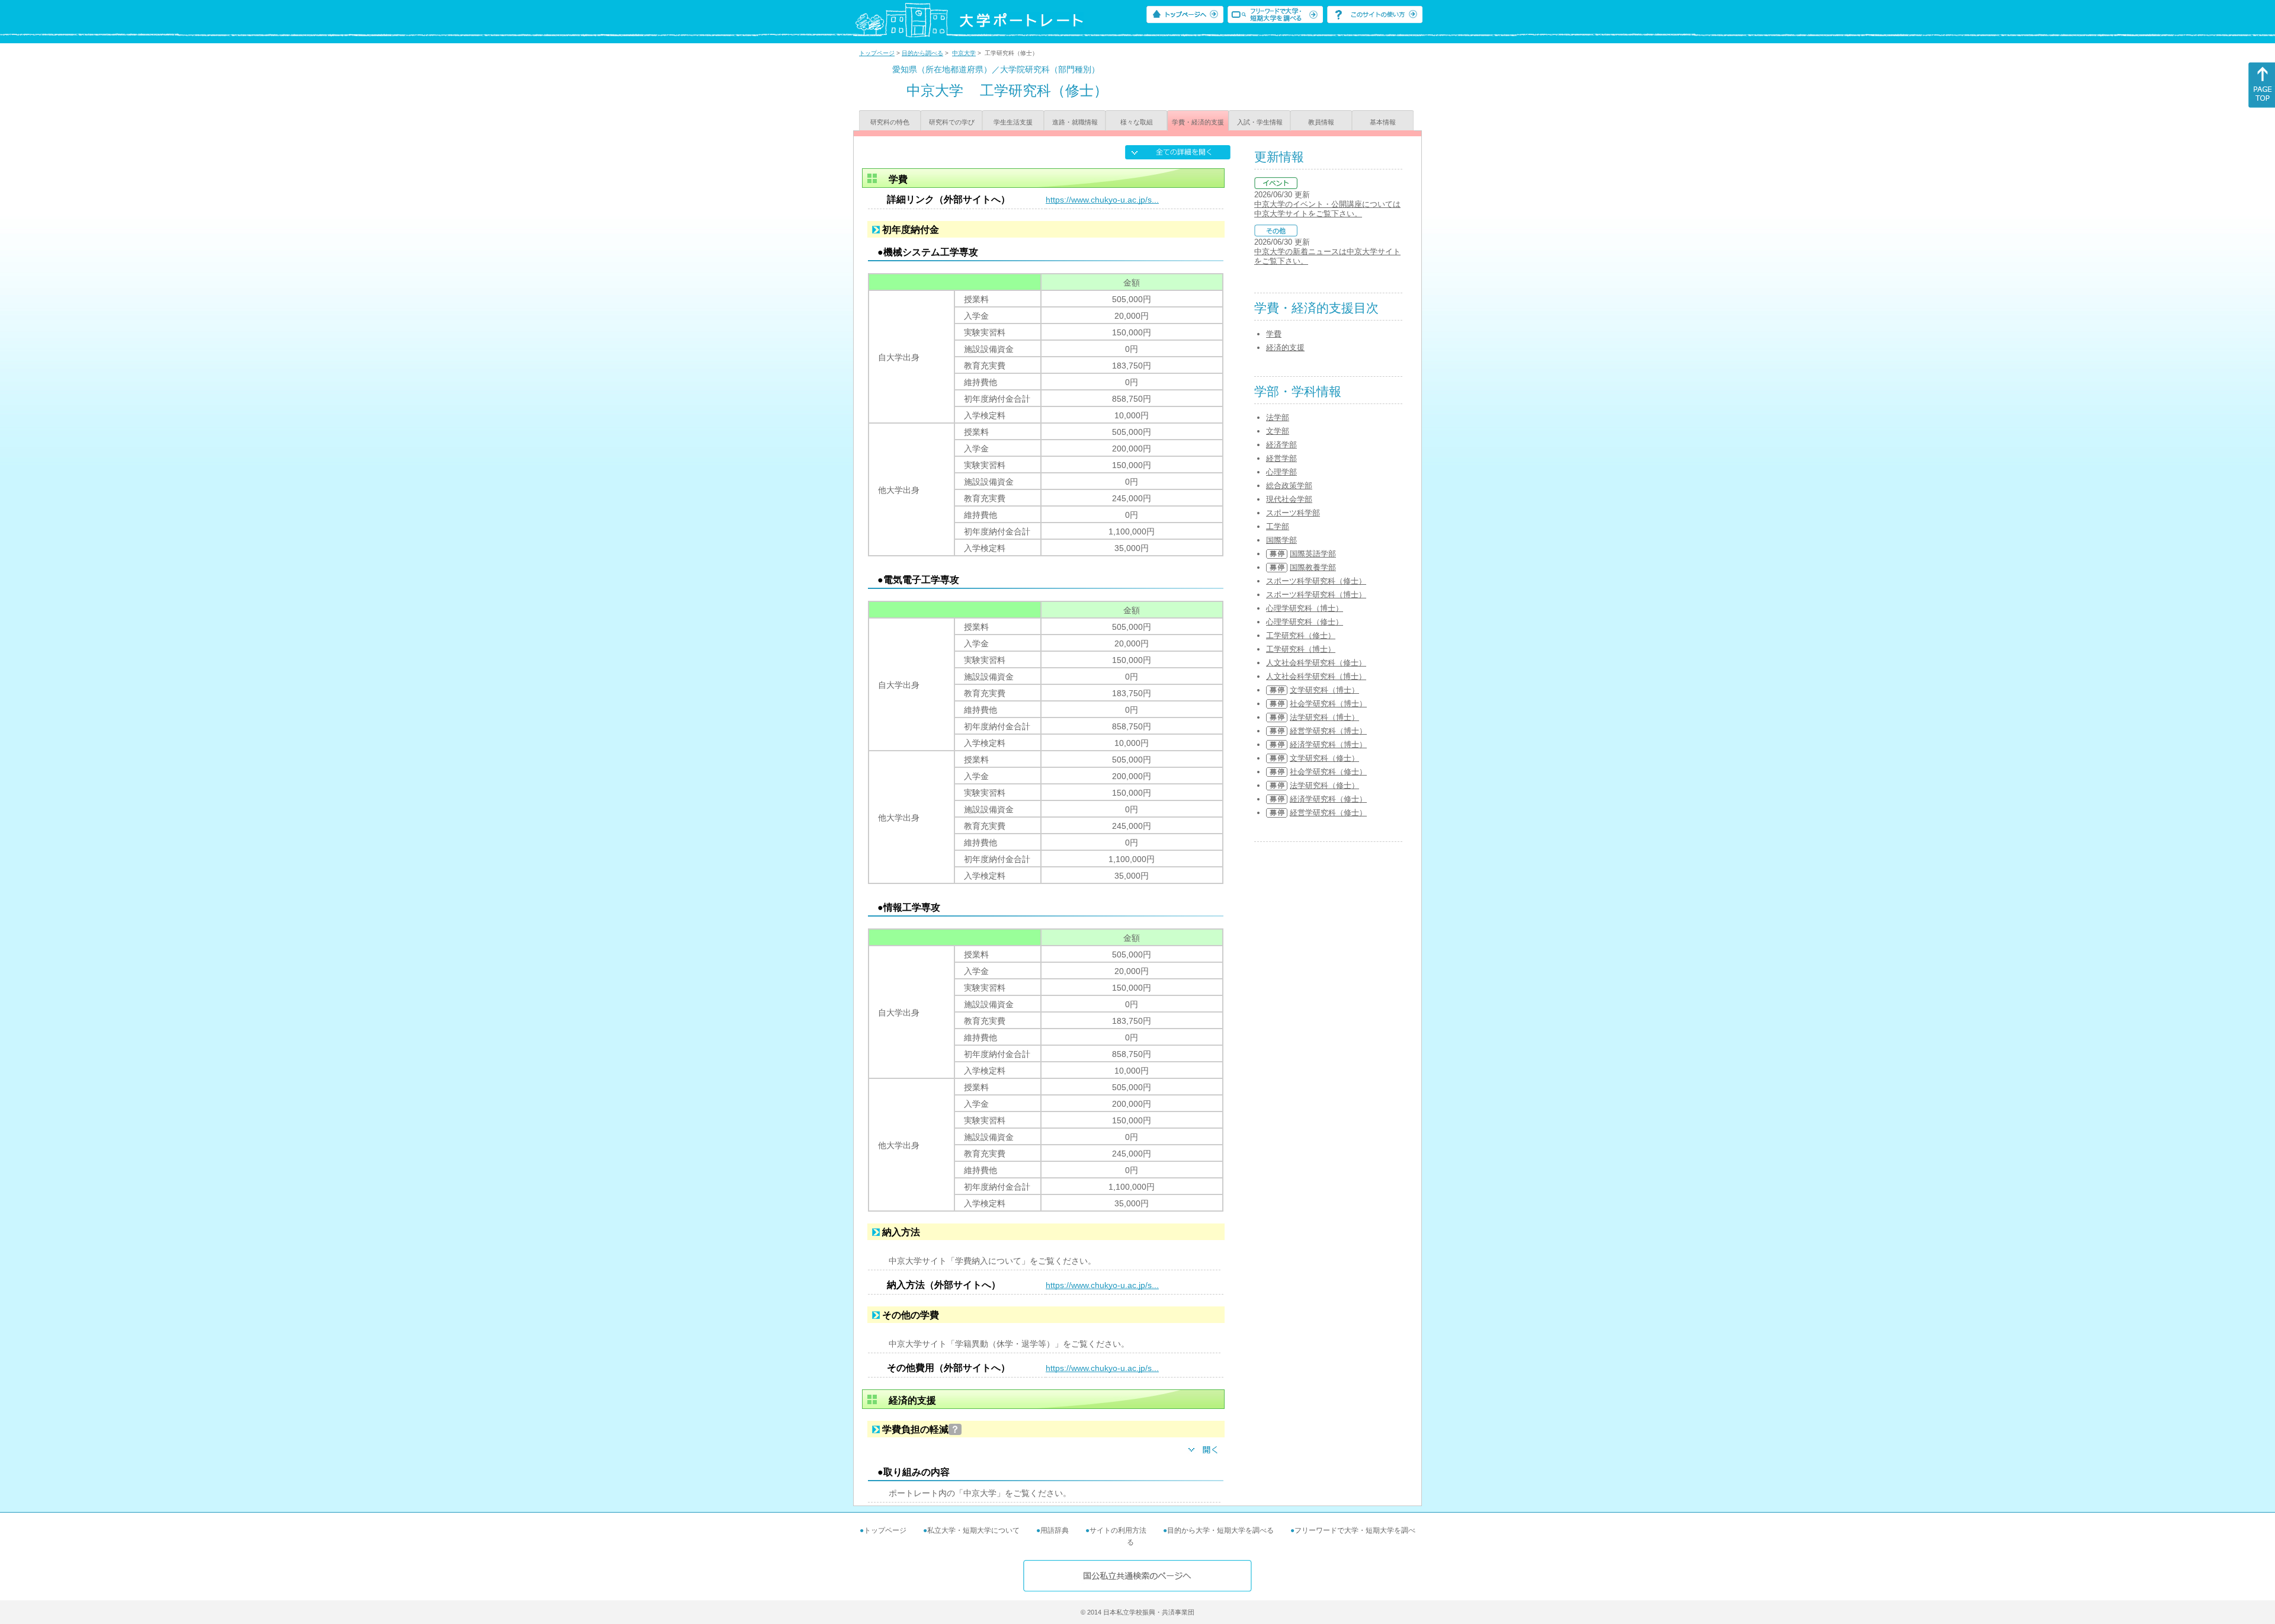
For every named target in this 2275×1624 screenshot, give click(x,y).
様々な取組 (1137, 122)
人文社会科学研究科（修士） (1316, 663)
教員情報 (1321, 122)
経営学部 (1281, 458)
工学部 (1278, 526)
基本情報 (1383, 122)
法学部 (1278, 417)
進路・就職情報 (1075, 122)
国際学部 (1281, 540)
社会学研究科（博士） (1328, 704)
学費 (1274, 334)
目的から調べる (922, 53)
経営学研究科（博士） (1328, 731)
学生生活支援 (1013, 122)
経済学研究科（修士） (1328, 799)
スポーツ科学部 (1293, 513)
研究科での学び (952, 122)
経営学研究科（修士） (1328, 813)
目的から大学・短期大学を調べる (1220, 1530)
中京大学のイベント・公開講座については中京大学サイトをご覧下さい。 (1327, 209)
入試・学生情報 (1260, 122)
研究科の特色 (890, 122)
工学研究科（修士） (1301, 635)
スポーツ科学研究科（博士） (1316, 595)
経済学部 (1281, 445)
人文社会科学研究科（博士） (1316, 676)
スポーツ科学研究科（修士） (1316, 581)
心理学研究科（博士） (1305, 608)
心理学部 (1281, 472)
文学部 (1278, 431)
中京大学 (964, 53)
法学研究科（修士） (1324, 785)
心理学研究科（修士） (1305, 622)
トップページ (877, 53)
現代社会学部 (1289, 499)
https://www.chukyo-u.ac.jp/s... (1102, 200)
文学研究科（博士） (1324, 690)
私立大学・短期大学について (973, 1530)
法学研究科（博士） (1324, 717)
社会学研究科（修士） (1328, 772)
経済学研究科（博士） (1328, 744)
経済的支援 (1285, 347)
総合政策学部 (1289, 486)
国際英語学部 (1313, 554)
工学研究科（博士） (1301, 649)
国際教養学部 (1313, 567)
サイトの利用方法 (1118, 1530)
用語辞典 (1055, 1530)
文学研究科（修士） (1324, 758)
